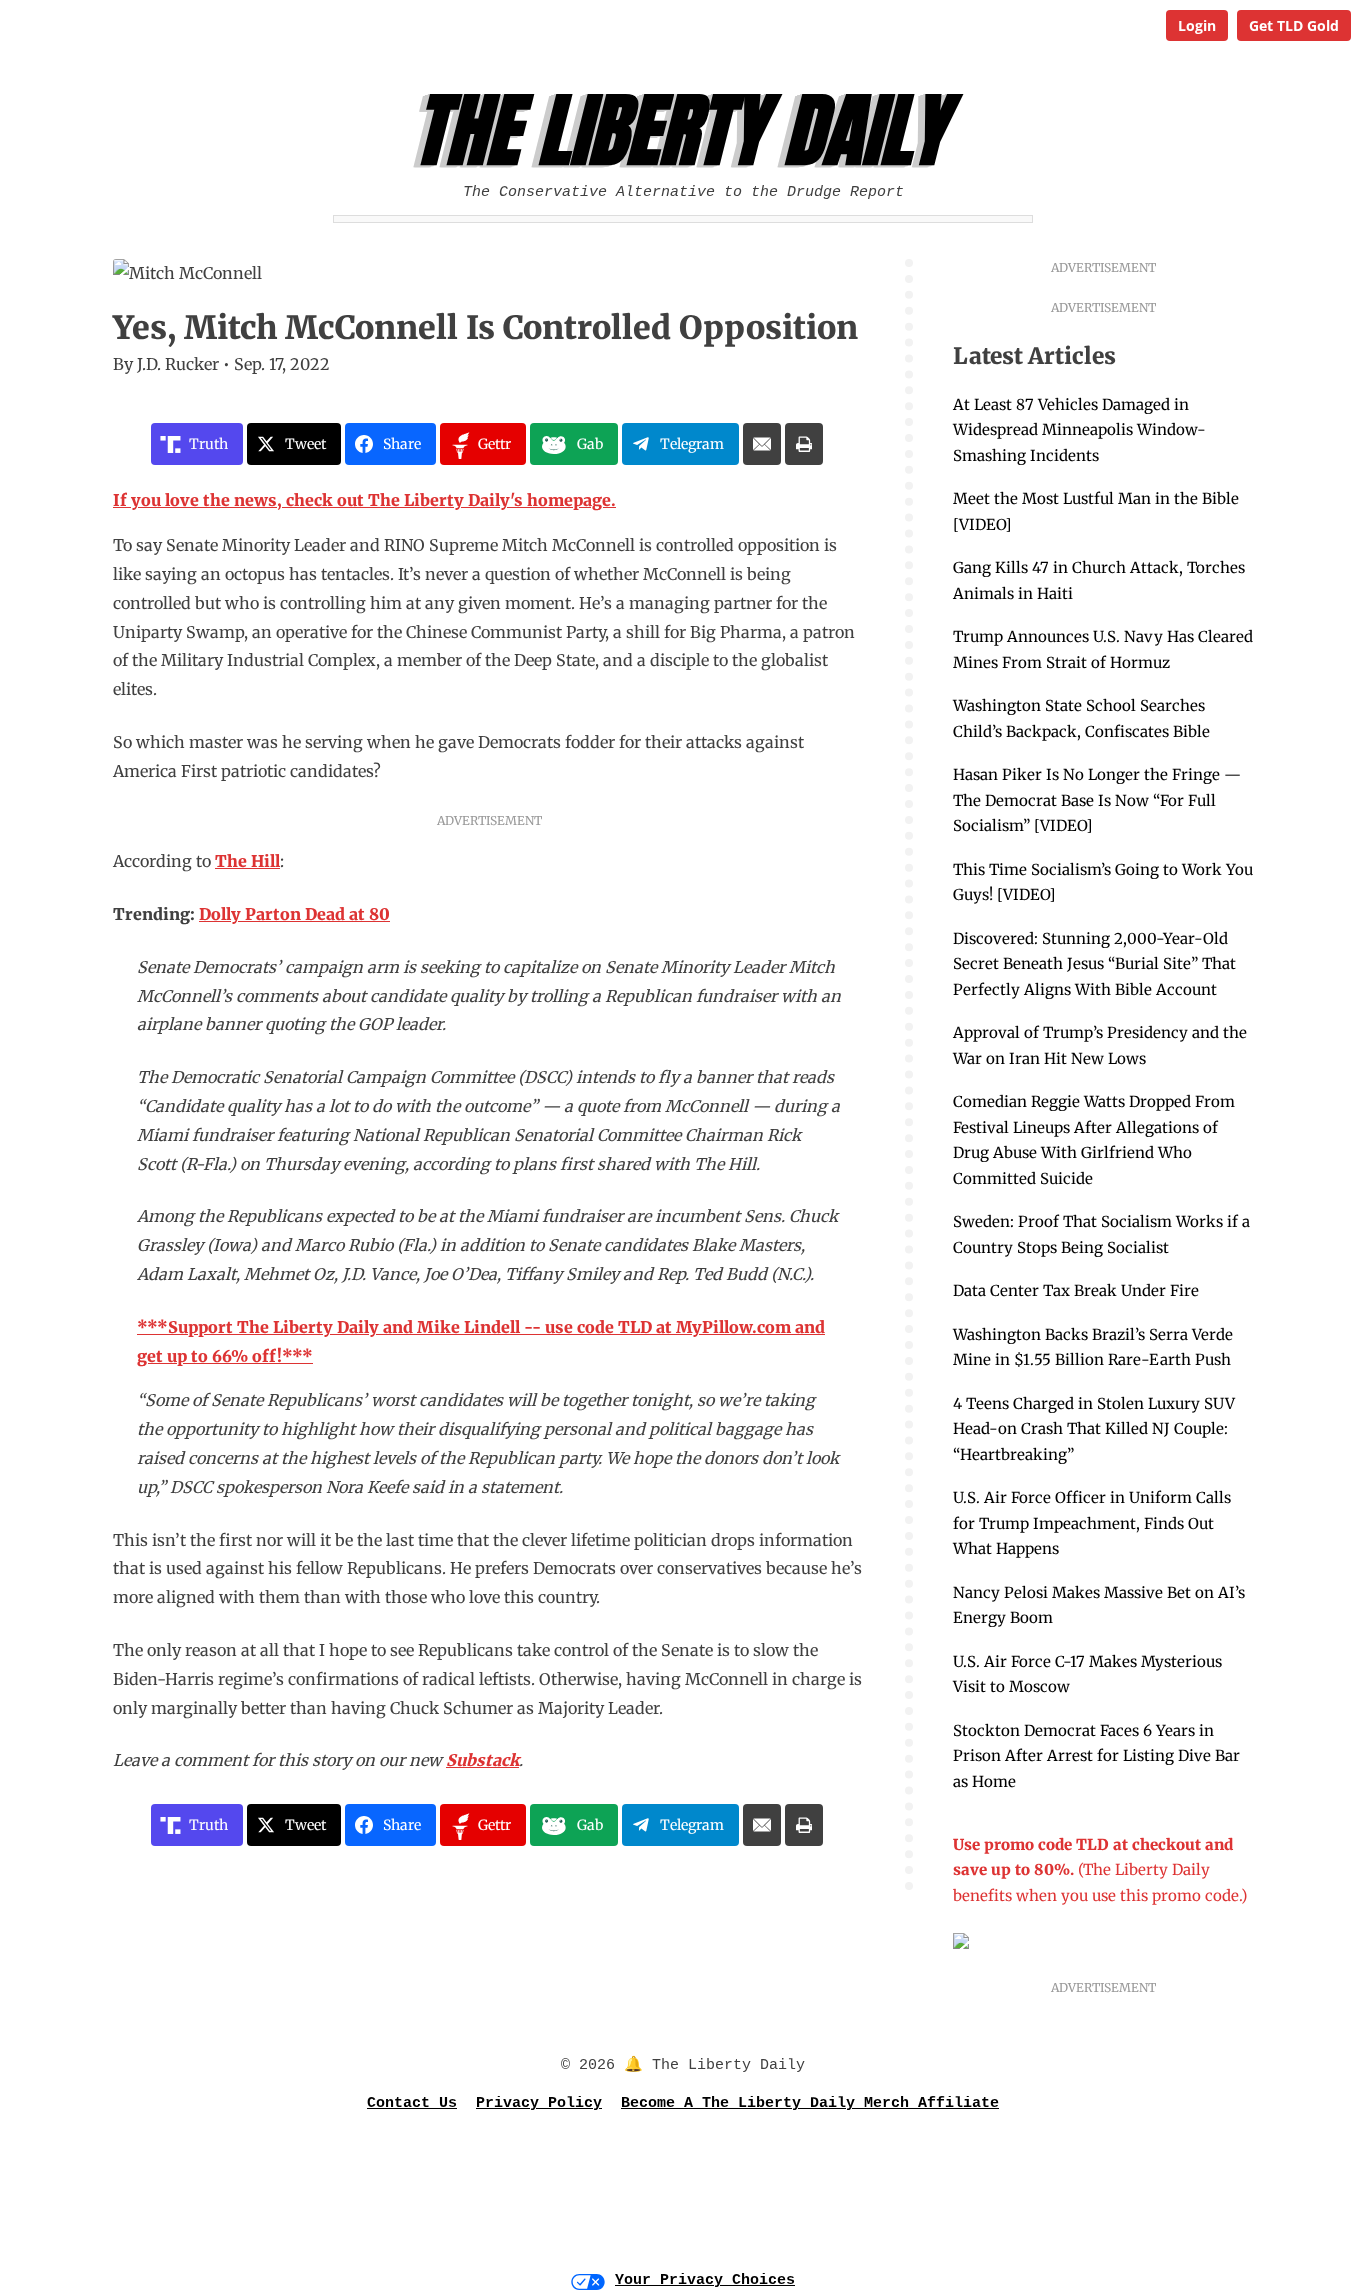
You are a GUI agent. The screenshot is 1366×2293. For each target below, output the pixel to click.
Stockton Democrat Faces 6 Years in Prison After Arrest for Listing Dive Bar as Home (1096, 1756)
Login (1197, 25)
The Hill (247, 861)
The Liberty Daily (688, 131)
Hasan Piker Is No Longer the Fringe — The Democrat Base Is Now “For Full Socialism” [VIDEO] (1097, 800)
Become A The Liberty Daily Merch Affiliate (810, 2103)
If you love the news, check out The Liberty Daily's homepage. (364, 500)
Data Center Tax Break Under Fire (1076, 1290)
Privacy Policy (539, 2103)
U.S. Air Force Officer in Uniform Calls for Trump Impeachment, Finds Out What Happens (1092, 1523)
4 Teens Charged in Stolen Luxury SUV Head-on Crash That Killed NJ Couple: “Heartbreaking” (1094, 1429)
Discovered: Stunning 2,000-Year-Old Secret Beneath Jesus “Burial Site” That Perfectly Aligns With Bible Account (1094, 964)
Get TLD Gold (1294, 25)
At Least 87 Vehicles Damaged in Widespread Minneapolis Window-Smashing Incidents (1079, 430)
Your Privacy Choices (705, 2280)
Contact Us (412, 2103)
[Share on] (762, 444)
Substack (482, 1760)
